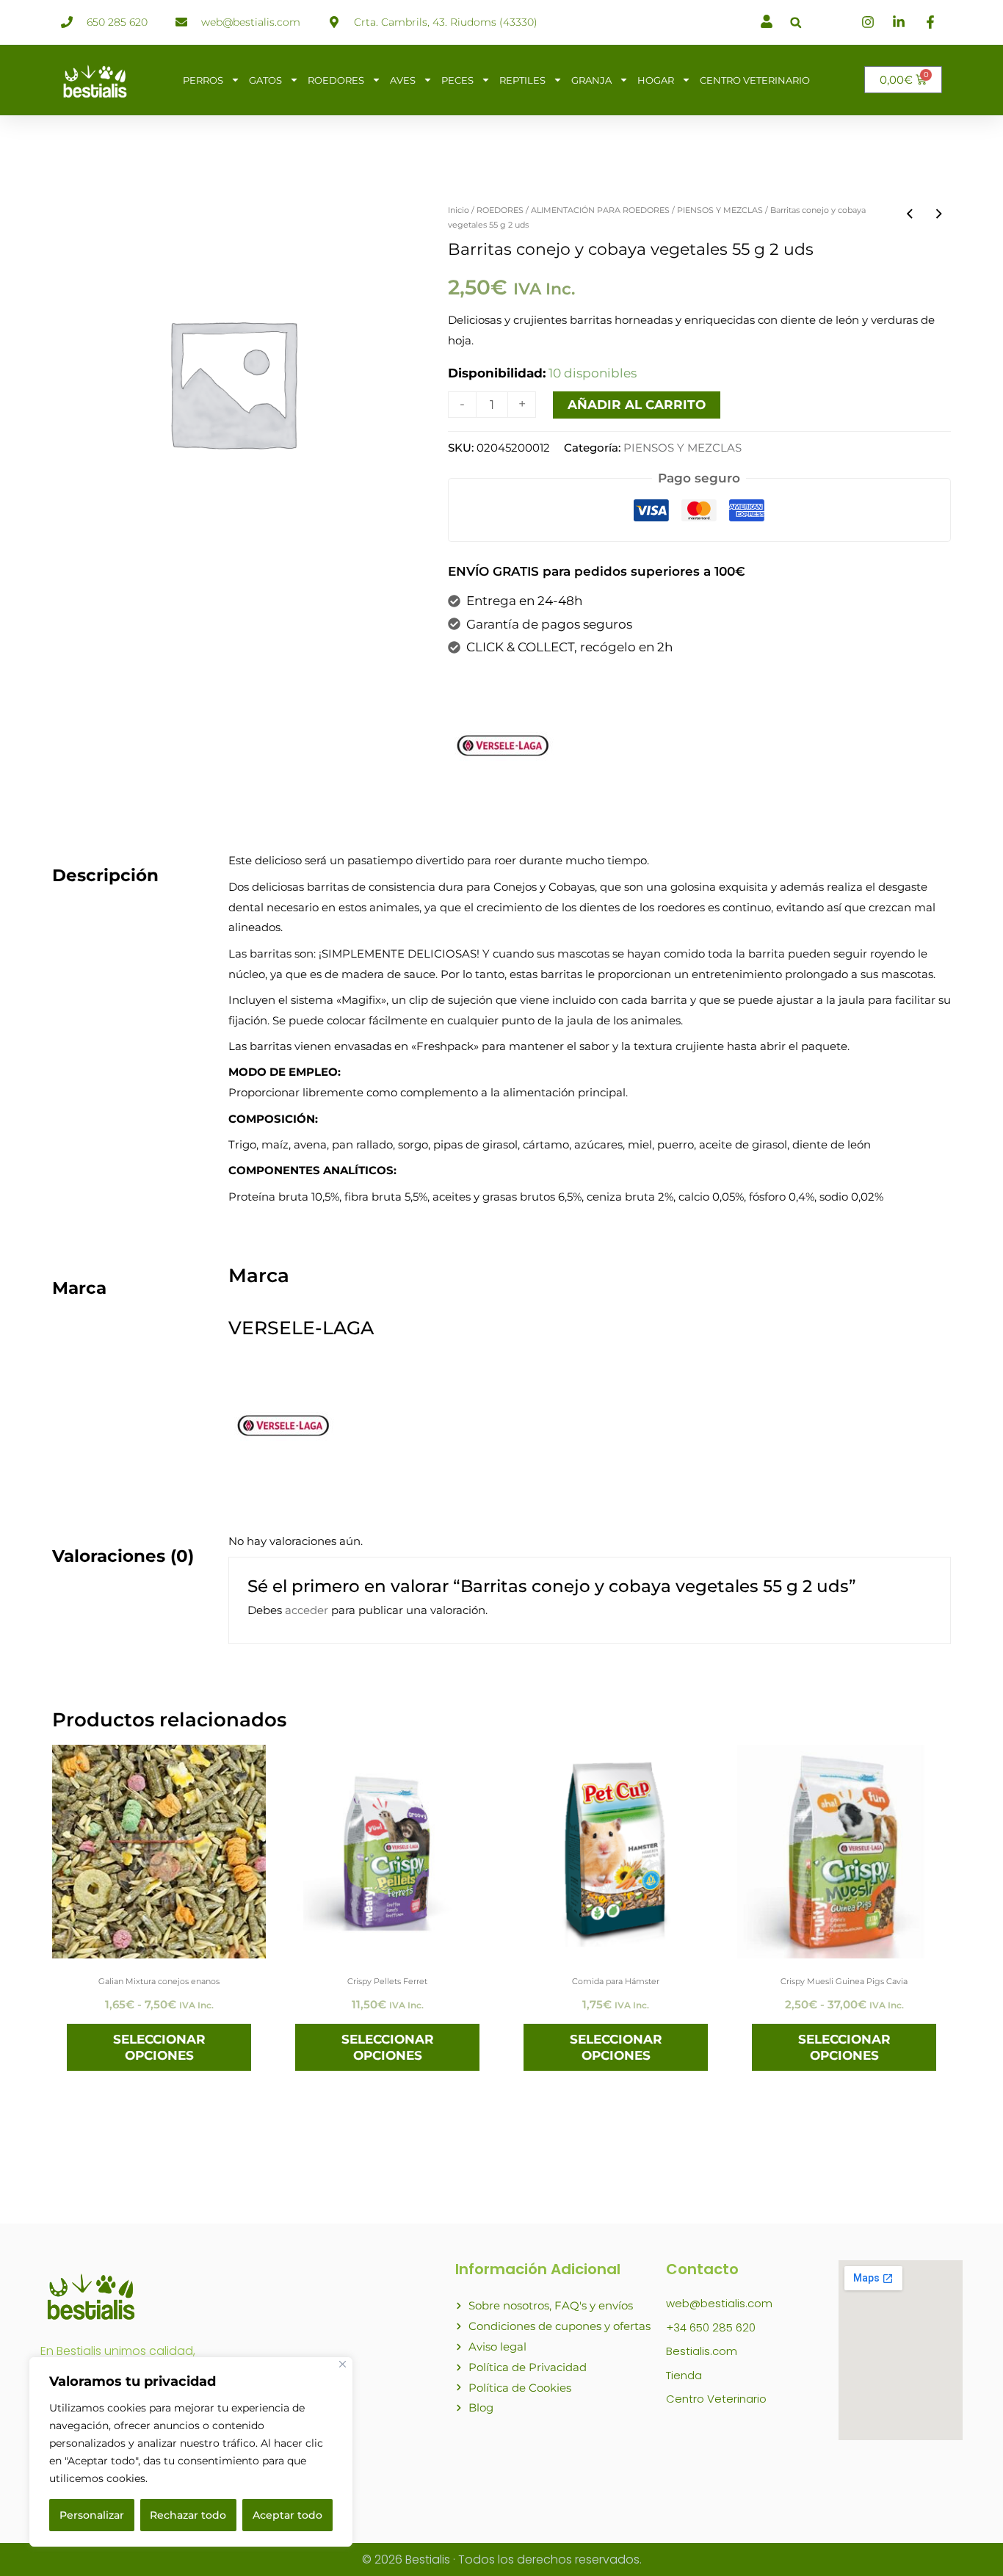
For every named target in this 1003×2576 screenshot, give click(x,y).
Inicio (459, 210)
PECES (457, 80)
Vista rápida (159, 1944)
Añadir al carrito (637, 405)
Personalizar (92, 2515)
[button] (796, 22)
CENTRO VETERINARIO (755, 80)
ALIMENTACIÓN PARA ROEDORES (600, 210)
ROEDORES (336, 80)
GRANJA (591, 80)
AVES (403, 80)
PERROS (203, 80)
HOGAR (656, 80)
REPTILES (522, 80)
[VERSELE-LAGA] (503, 745)
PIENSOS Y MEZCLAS (720, 210)
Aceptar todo (287, 2515)
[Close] (343, 2364)
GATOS (265, 80)
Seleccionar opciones (159, 2047)
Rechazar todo (188, 2515)
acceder (307, 1610)
